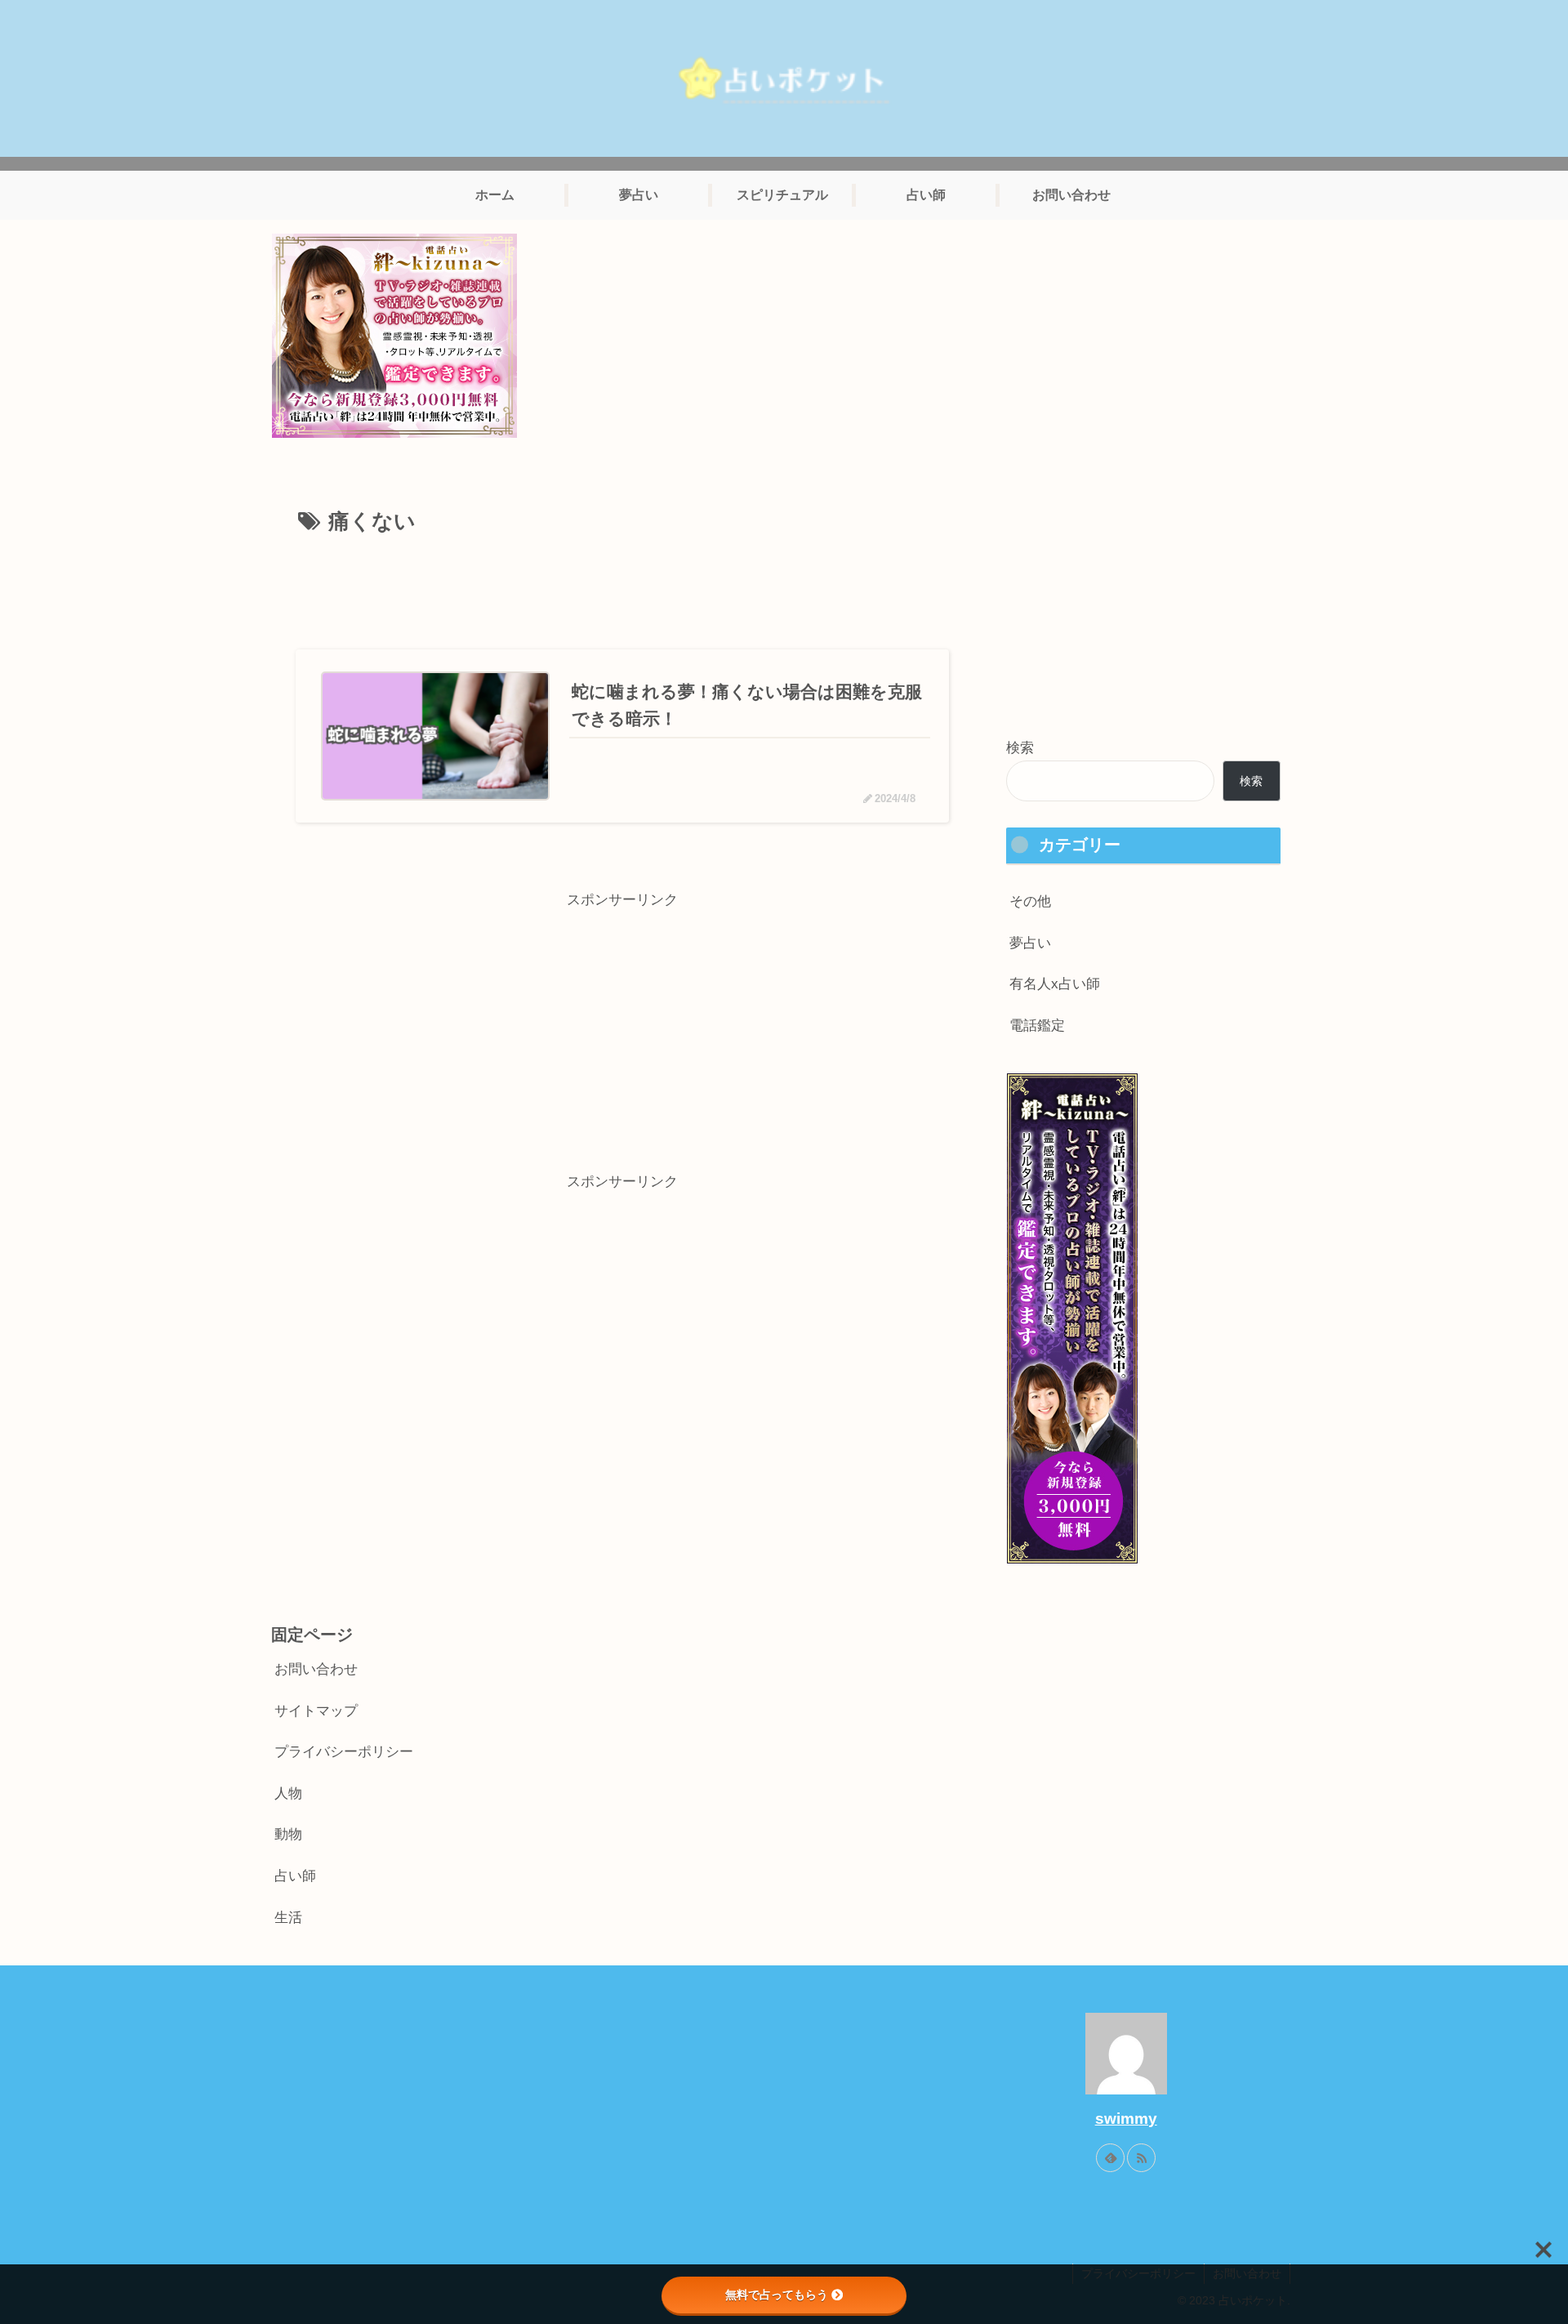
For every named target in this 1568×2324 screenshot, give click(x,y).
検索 (1020, 748)
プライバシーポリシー (344, 1752)
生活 (288, 1918)
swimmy (1126, 2119)
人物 (288, 1793)
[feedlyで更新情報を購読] (1110, 2158)
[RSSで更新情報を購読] (1141, 2158)
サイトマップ (316, 1711)
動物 (288, 1834)
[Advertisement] (622, 587)
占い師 (295, 1876)
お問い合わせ (316, 1669)
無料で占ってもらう (777, 2295)
